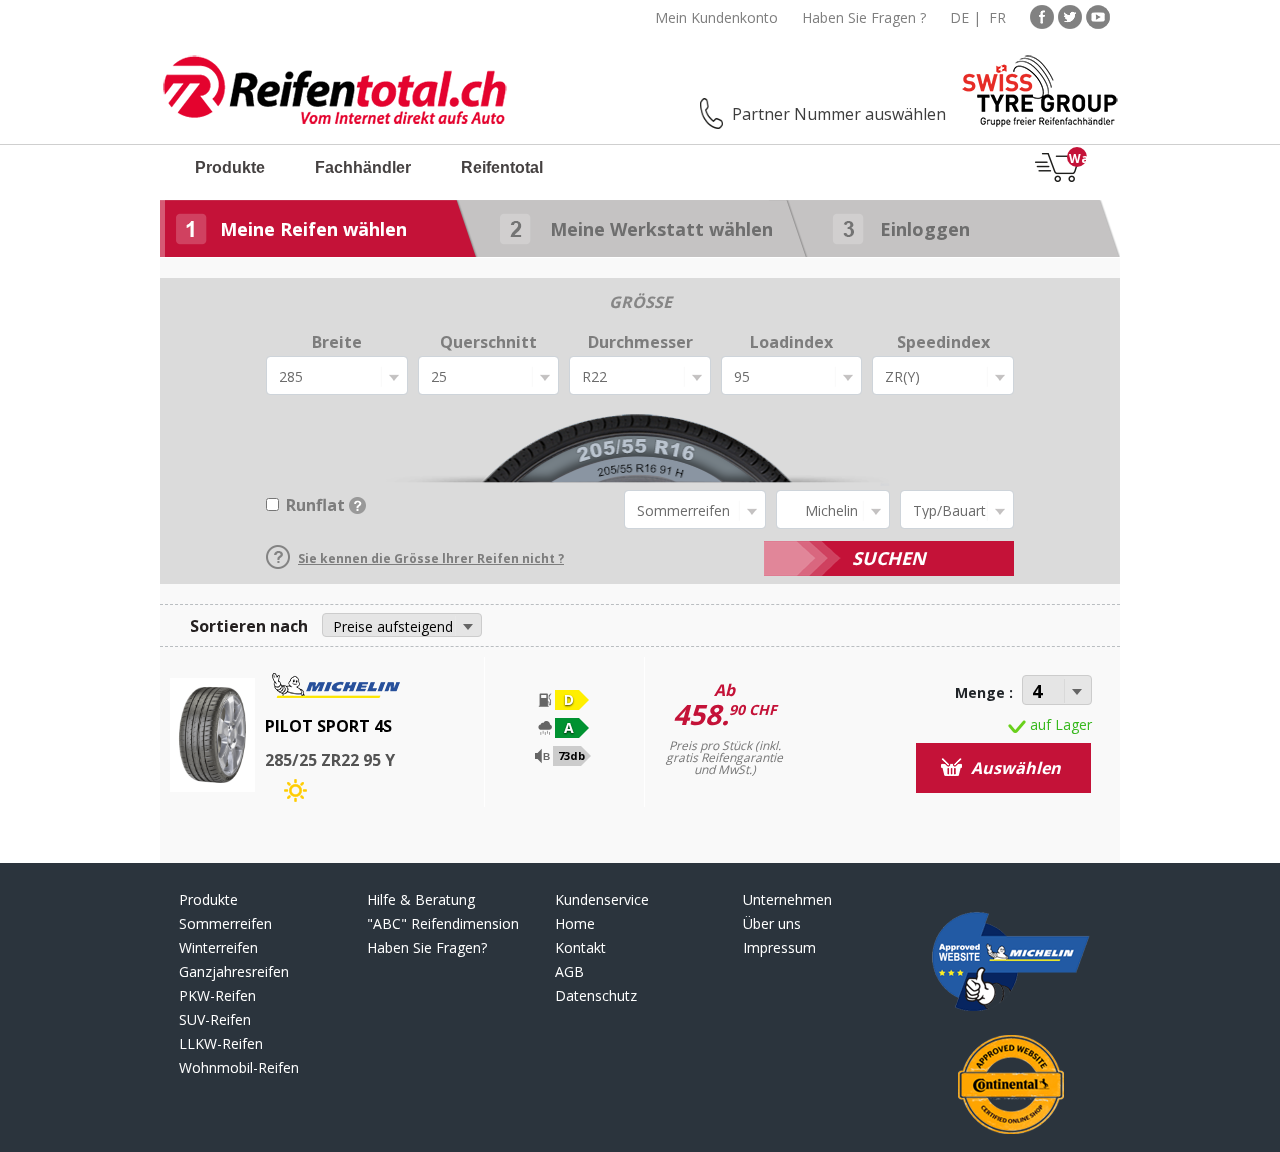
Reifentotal (502, 167)
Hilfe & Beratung (421, 899)
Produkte (230, 167)
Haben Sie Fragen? (427, 947)
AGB (569, 971)
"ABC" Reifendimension (443, 923)
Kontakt (580, 947)
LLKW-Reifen (221, 1043)
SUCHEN (889, 558)
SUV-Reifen (215, 1019)
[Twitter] (1070, 15)
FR (997, 17)
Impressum (779, 947)
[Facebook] (1042, 15)
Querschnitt (488, 342)
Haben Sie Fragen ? (864, 17)
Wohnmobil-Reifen (239, 1067)
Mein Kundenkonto (716, 17)
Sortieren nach (249, 626)
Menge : (984, 692)
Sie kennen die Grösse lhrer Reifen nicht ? (431, 558)
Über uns (772, 923)
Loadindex (791, 342)
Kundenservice (602, 899)
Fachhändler (363, 167)
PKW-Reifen (217, 995)
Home (575, 923)
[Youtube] (1098, 15)
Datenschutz (596, 995)
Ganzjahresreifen (234, 971)
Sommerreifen (225, 923)
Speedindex (943, 342)
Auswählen (1014, 768)
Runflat (315, 505)
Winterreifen (218, 947)
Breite (337, 342)
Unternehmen (787, 899)
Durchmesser (640, 342)
